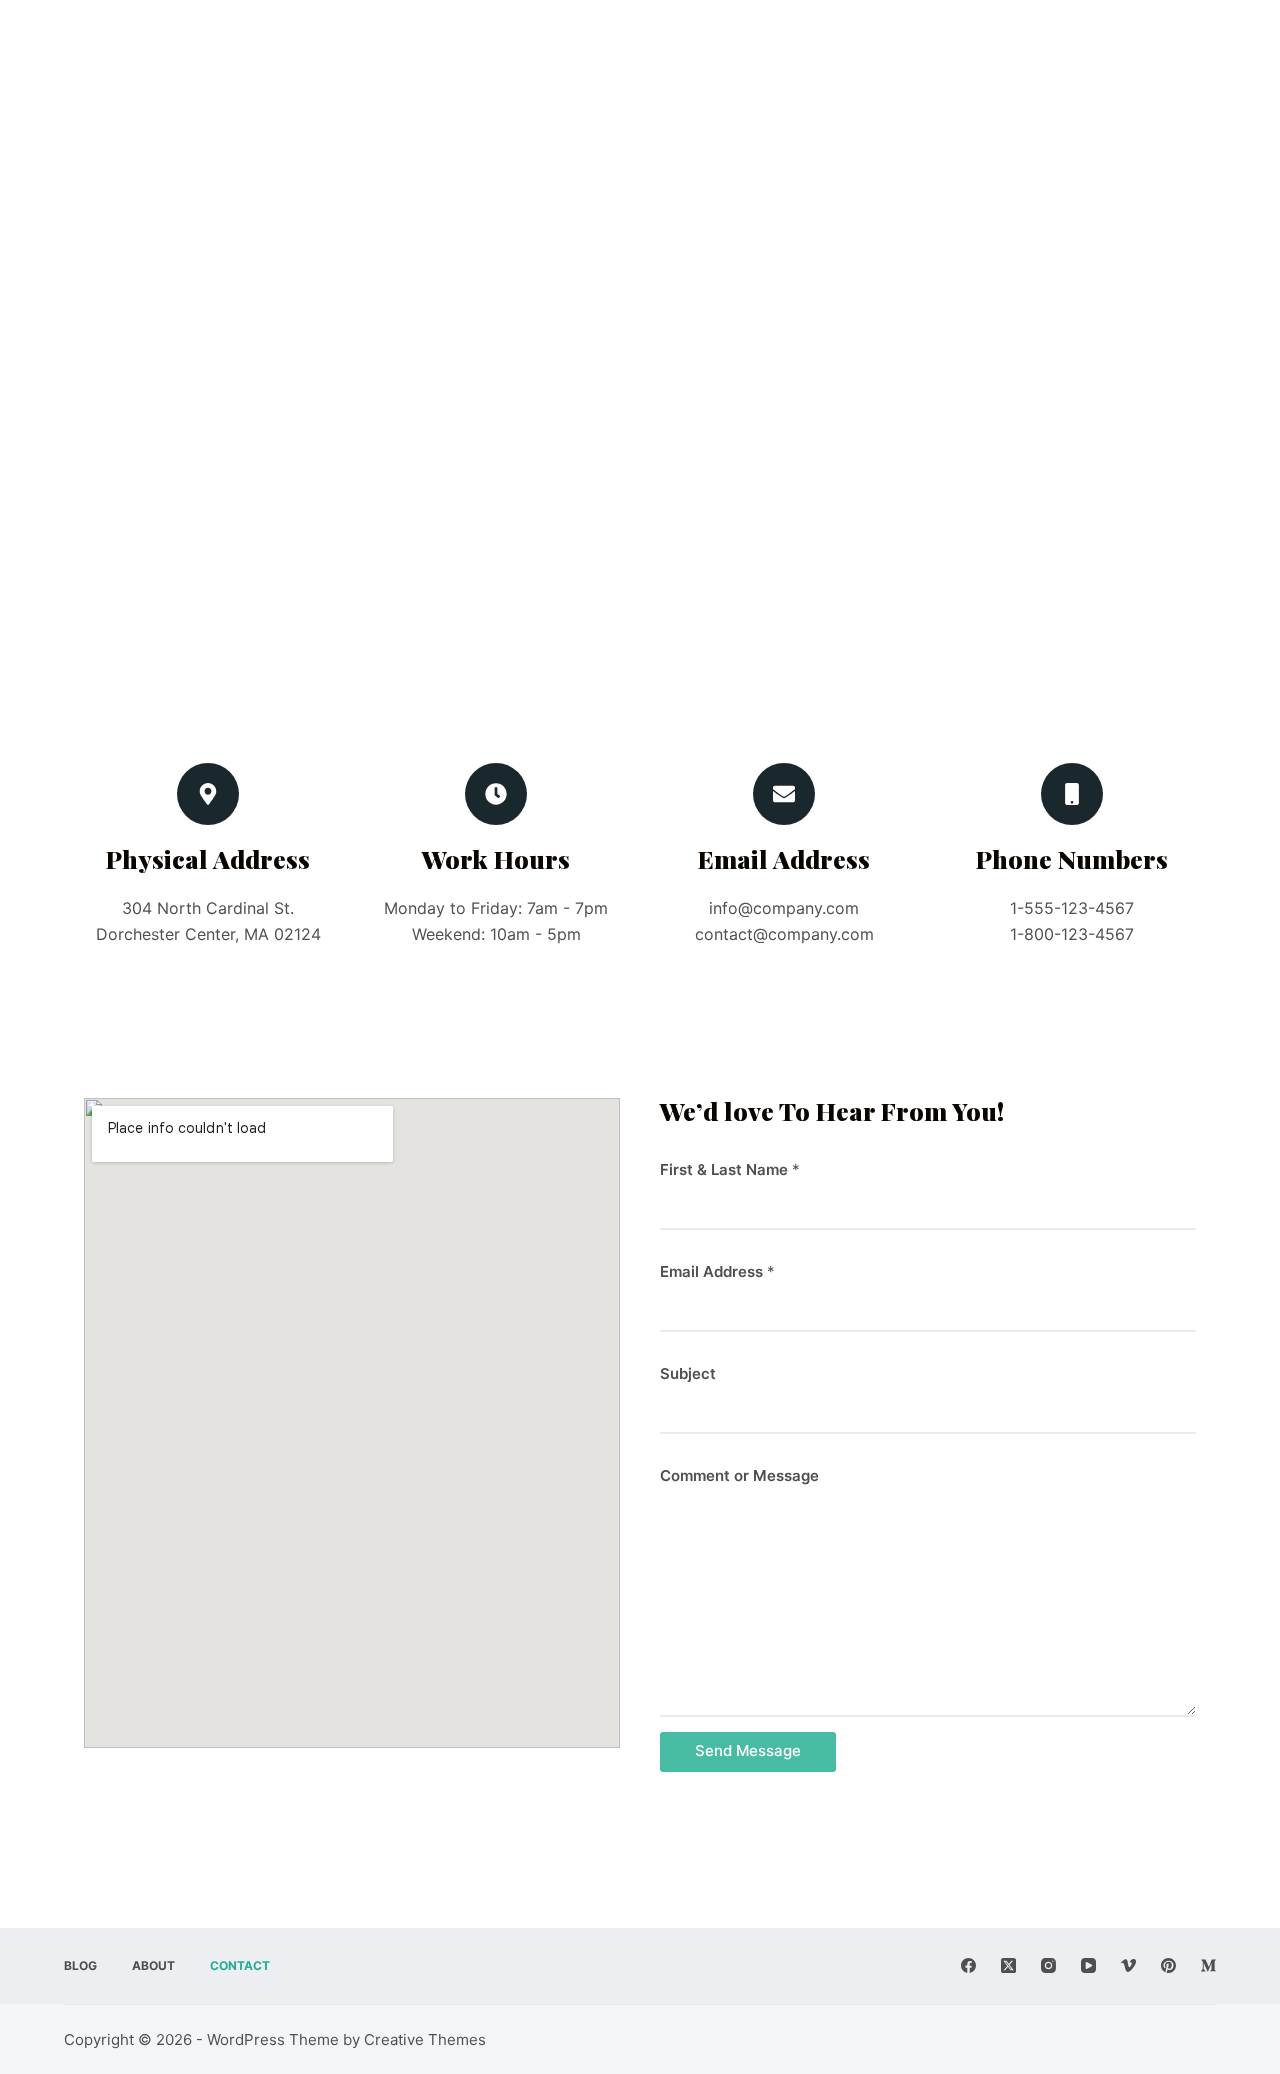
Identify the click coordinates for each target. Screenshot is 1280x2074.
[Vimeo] (1128, 1965)
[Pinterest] (1168, 1965)
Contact (240, 1965)
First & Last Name (730, 1169)
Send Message (748, 1750)
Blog (80, 1965)
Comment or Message (739, 1475)
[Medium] (1208, 1965)
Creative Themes (425, 2039)
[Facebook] (968, 1965)
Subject (688, 1373)
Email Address (717, 1271)
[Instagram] (1048, 1965)
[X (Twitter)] (1008, 1965)
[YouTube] (1088, 1965)
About (153, 1965)
